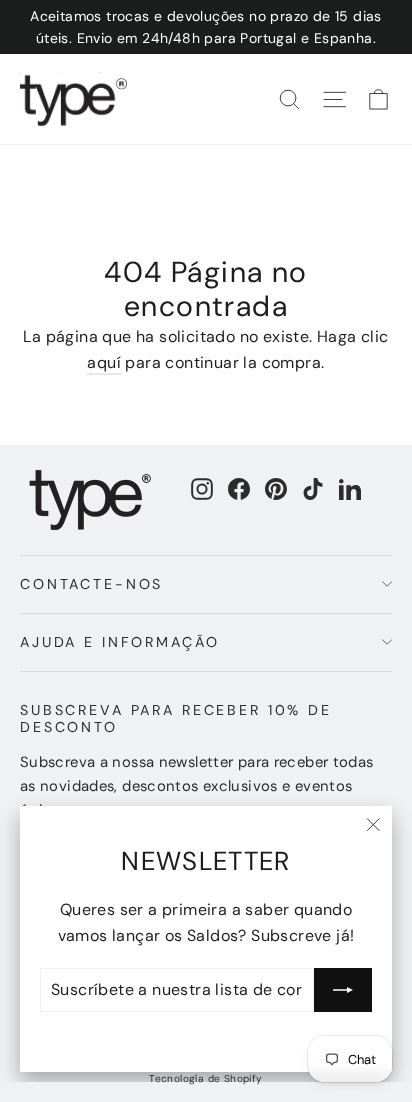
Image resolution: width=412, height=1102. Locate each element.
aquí (104, 362)
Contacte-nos (91, 584)
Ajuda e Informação (119, 642)
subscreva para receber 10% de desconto (176, 718)
